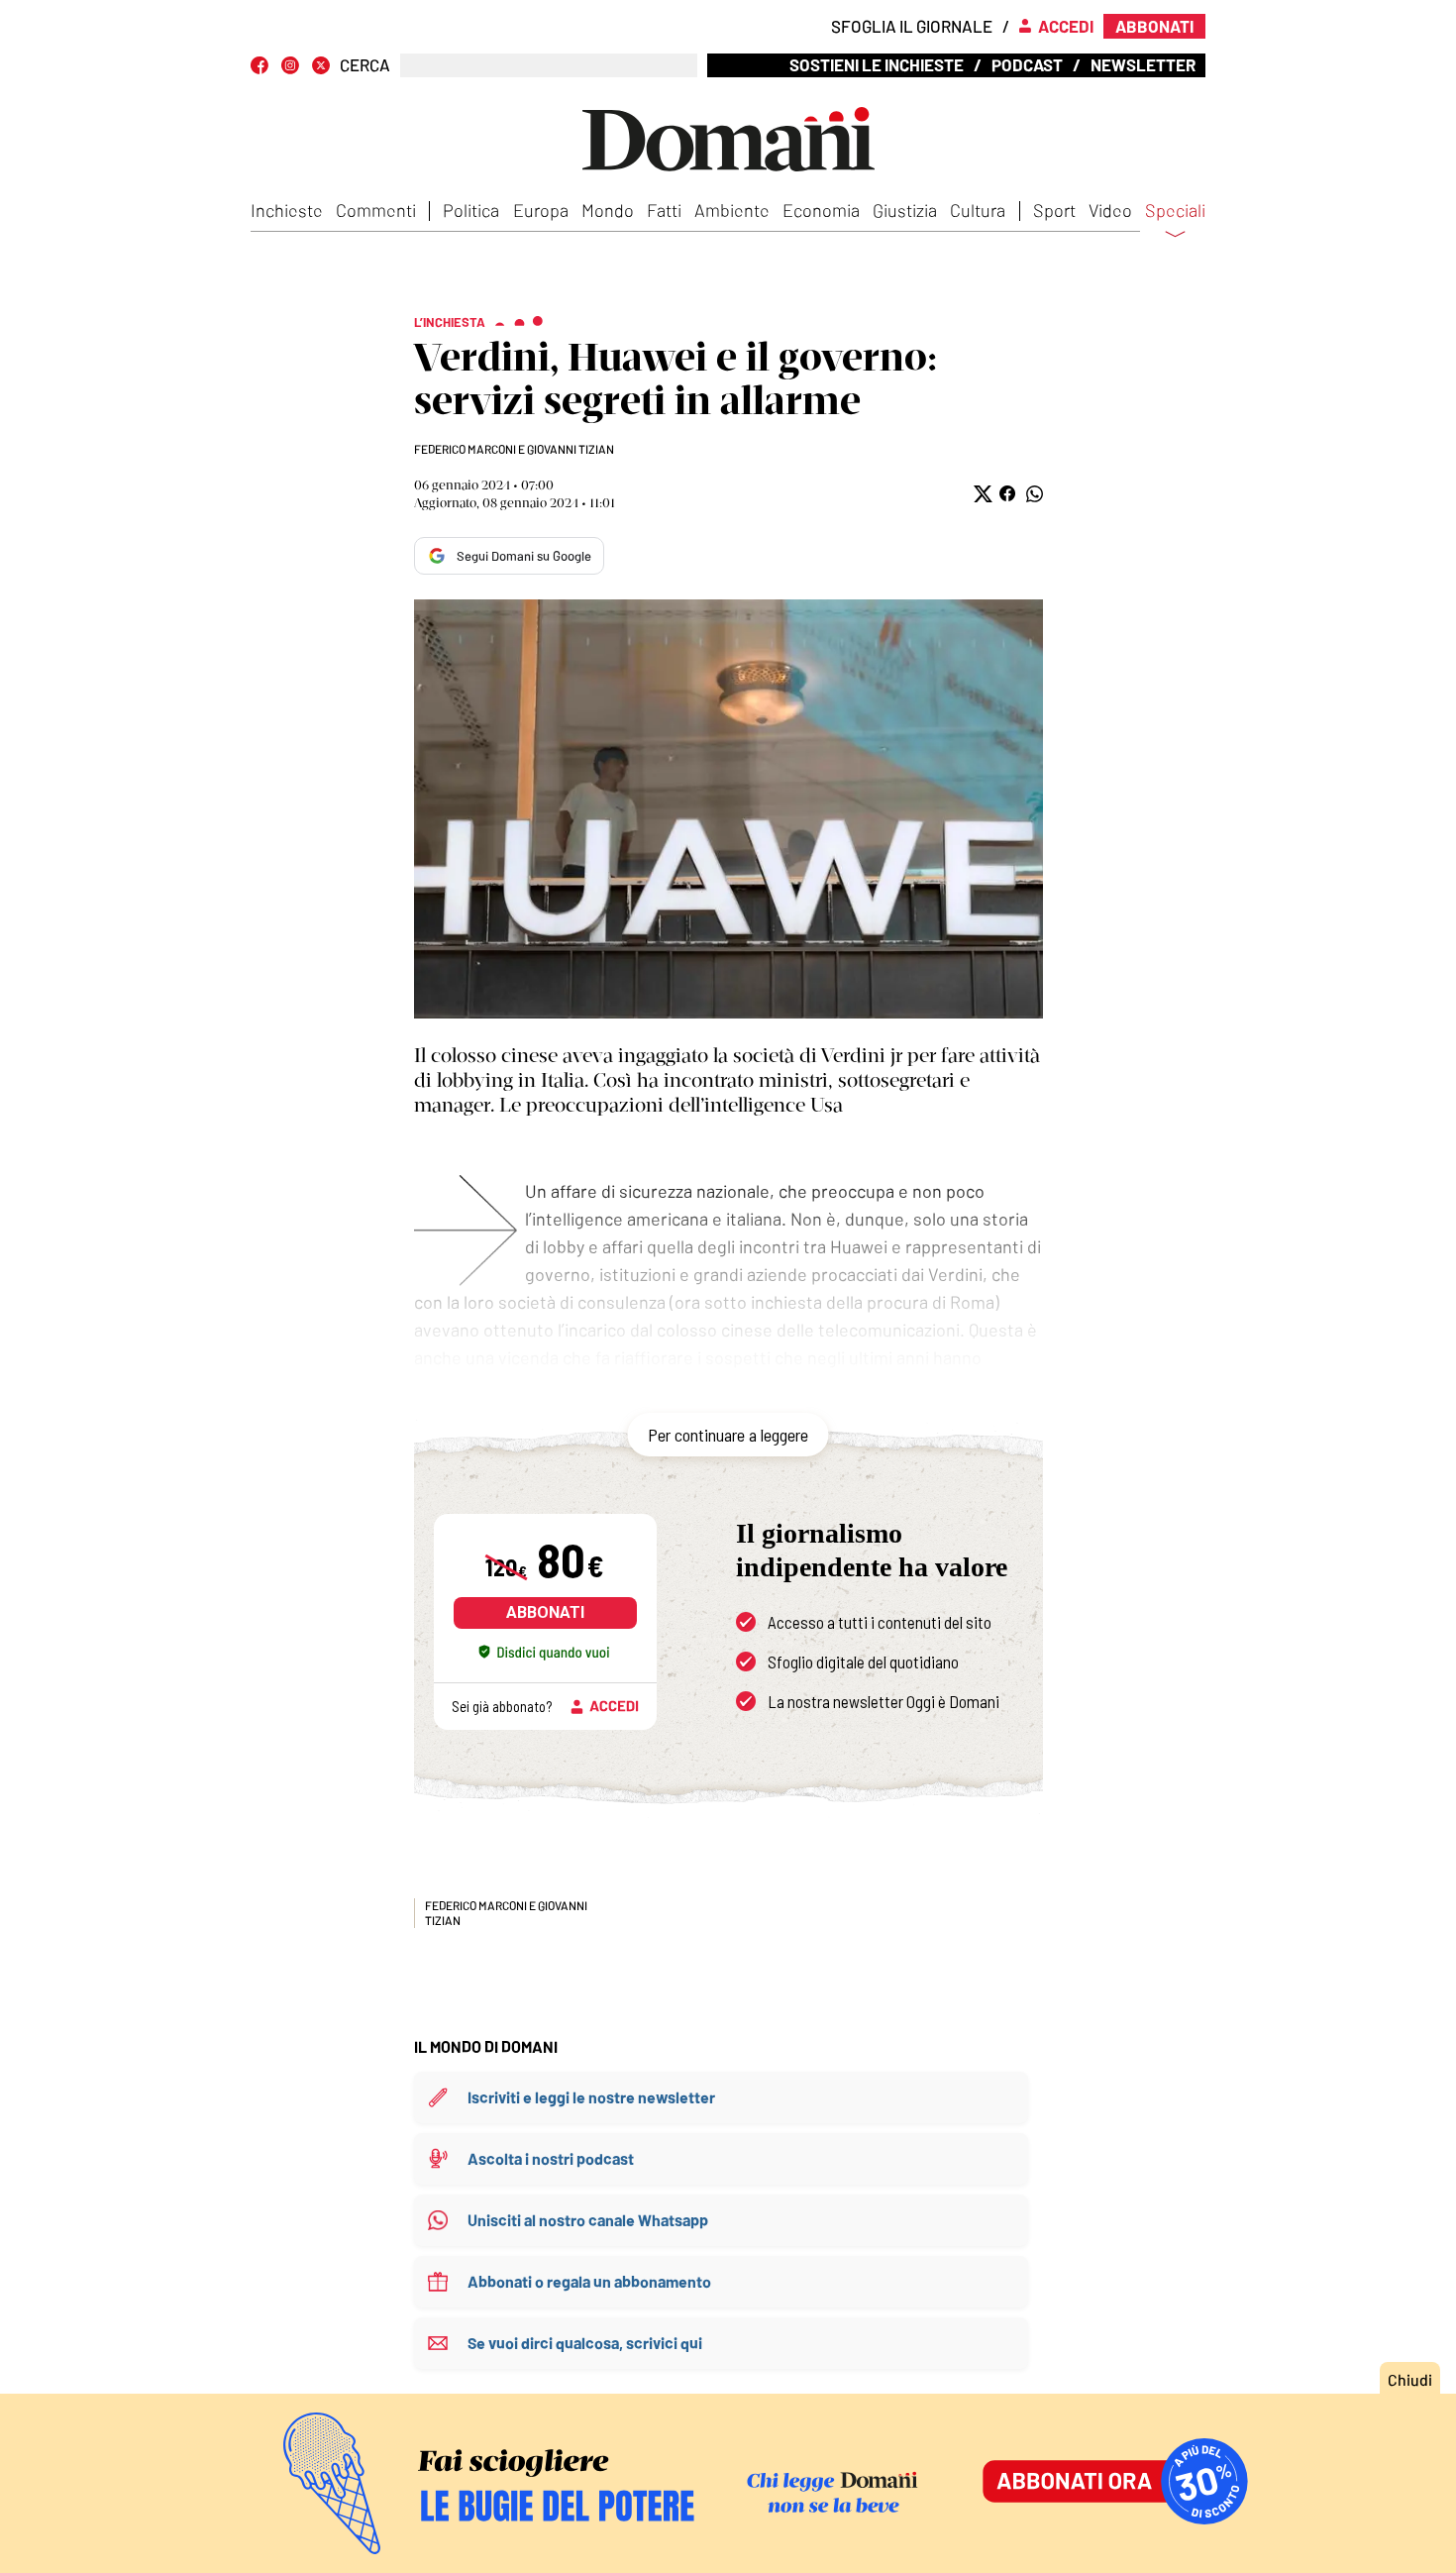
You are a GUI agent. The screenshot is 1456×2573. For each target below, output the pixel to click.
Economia (821, 210)
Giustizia (905, 210)
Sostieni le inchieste (877, 64)
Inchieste (287, 210)
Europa (541, 210)
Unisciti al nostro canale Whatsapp (588, 2220)
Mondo (608, 210)
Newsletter (1143, 64)
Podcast (1027, 64)
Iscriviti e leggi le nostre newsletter (591, 2097)
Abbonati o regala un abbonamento (589, 2281)
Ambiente (732, 210)
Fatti (664, 210)
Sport (1054, 210)
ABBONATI (545, 1612)
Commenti (376, 210)
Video (1110, 210)
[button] (981, 494)
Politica (471, 210)
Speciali (1175, 211)
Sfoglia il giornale (912, 26)
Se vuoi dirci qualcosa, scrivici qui (585, 2343)
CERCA (365, 65)
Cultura (978, 210)
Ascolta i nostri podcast (551, 2158)
